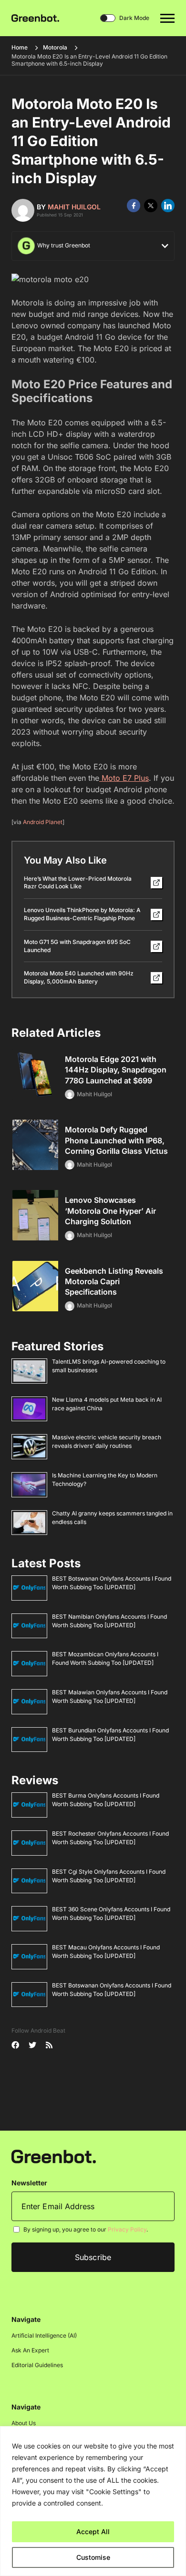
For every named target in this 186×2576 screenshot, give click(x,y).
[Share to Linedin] (168, 206)
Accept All (93, 2532)
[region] (93, 2501)
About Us (24, 2423)
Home (20, 47)
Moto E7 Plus (124, 778)
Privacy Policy (127, 2229)
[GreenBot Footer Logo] (54, 2156)
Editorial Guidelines (37, 2365)
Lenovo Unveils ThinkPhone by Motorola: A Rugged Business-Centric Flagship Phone (82, 914)
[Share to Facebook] (134, 206)
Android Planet (43, 822)
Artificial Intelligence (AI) (44, 2335)
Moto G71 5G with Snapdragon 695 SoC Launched (77, 946)
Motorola (55, 47)
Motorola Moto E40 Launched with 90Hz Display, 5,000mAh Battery (79, 977)
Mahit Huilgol (74, 207)
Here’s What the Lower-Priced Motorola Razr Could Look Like (78, 883)
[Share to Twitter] (151, 206)
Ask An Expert (30, 2350)
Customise (93, 2557)
